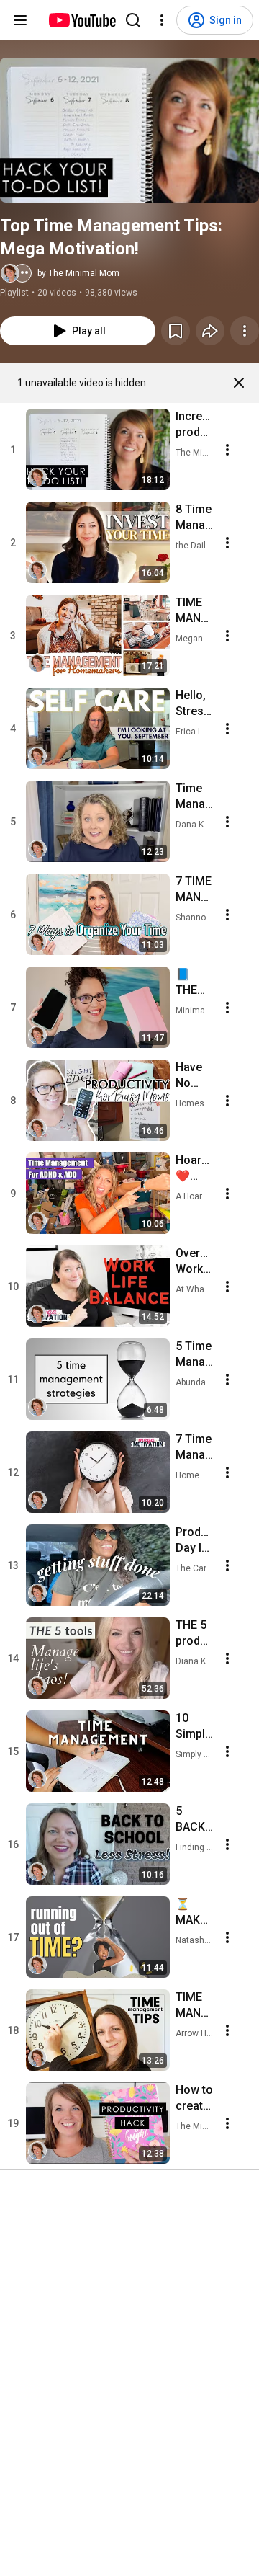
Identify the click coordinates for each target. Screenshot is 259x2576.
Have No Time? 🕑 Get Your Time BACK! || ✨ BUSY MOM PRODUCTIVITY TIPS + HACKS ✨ (194, 1076)
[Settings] (162, 20)
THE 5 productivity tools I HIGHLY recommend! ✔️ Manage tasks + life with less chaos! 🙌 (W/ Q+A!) (194, 1634)
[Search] (133, 20)
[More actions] (245, 331)
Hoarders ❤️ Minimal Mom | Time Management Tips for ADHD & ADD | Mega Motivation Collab (194, 1169)
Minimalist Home (195, 1011)
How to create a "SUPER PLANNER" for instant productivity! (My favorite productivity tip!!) (194, 2098)
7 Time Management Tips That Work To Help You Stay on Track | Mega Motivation (194, 1448)
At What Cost (195, 1289)
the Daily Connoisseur (195, 546)
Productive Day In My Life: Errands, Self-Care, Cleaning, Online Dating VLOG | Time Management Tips (194, 1541)
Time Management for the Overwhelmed (194, 797)
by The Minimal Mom (78, 273)
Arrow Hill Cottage (195, 2033)
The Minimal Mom (195, 453)
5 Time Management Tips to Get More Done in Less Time (194, 1355)
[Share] (210, 331)
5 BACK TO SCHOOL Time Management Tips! (194, 1820)
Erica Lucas (195, 732)
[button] (129, 130)
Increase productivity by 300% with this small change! (194, 425)
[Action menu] (227, 450)
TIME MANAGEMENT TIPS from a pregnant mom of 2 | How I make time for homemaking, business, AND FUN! (194, 611)
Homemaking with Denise (195, 1475)
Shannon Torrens (195, 918)
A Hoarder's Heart (195, 1196)
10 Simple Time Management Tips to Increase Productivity (194, 1727)
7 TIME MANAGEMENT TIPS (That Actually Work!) (194, 890)
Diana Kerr (195, 1661)
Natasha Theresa (195, 1940)
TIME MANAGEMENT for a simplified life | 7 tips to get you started (194, 2006)
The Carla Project (195, 1568)
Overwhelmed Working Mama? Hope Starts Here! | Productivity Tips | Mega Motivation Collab (194, 1262)
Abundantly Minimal (195, 1382)
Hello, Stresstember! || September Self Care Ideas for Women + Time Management (194, 704)
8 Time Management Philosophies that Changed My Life (194, 518)
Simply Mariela (195, 1754)
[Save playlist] (176, 331)
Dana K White (195, 825)
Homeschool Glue (195, 1103)
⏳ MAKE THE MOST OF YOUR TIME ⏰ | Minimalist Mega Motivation (194, 1913)
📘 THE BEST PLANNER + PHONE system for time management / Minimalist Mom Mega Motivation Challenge (194, 983)
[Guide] (20, 20)
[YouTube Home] (82, 20)
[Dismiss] (239, 383)
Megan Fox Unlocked (195, 639)
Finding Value (195, 1847)
